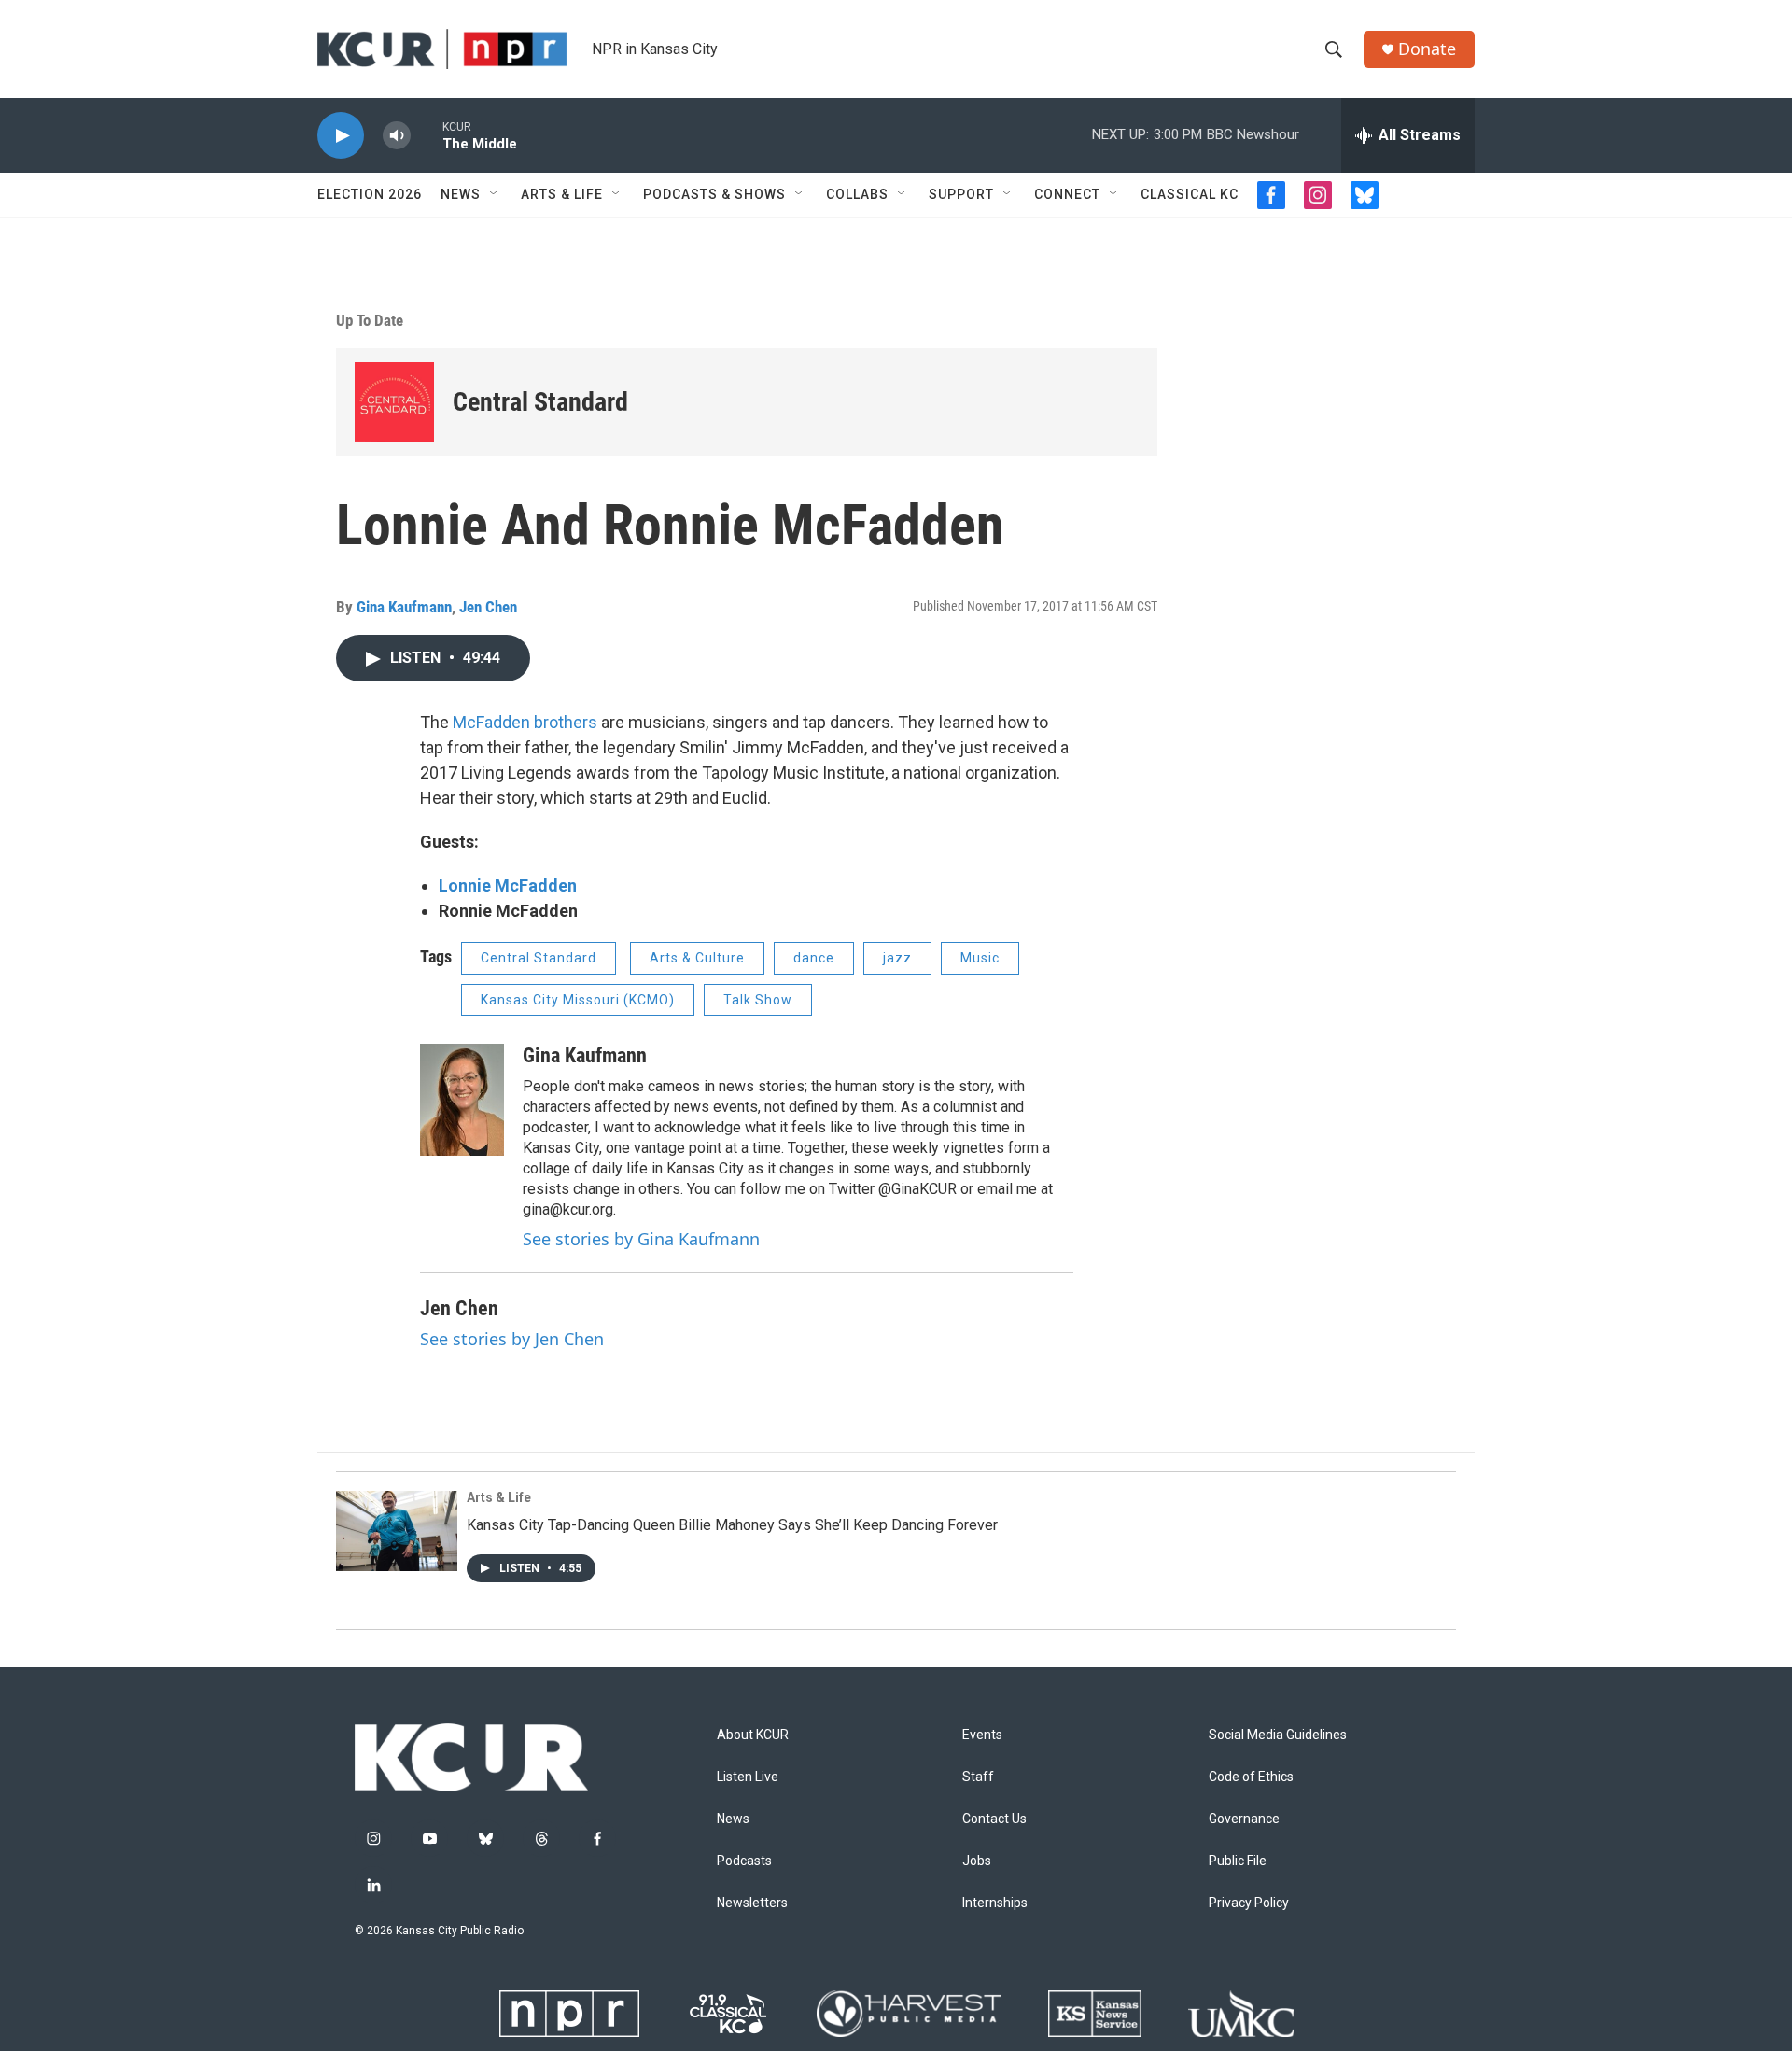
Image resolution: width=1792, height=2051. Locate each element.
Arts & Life (562, 194)
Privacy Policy (1249, 1903)
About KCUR (753, 1735)
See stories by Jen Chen (512, 1339)
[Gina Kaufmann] (462, 1100)
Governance (1244, 1819)
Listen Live (748, 1777)
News (461, 194)
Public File (1238, 1861)
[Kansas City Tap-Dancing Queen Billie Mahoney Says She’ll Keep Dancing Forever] (397, 1531)
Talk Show (758, 1000)
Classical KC (1190, 194)
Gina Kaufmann (404, 607)
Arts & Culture (697, 958)
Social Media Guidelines (1278, 1735)
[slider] (427, 135)
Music (980, 958)
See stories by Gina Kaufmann (641, 1239)
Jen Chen (488, 607)
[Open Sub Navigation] (495, 194)
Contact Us (994, 1819)
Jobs (977, 1861)
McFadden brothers (525, 722)
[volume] (397, 136)
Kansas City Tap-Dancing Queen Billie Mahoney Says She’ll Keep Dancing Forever (732, 1525)
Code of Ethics (1251, 1777)
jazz (897, 958)
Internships (995, 1903)
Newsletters (752, 1903)
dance (814, 958)
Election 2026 (370, 194)
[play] (341, 136)
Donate (1427, 49)
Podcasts (744, 1861)
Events (982, 1735)
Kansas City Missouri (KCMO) (578, 1000)
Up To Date (370, 320)
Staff (978, 1777)
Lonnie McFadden (508, 885)
